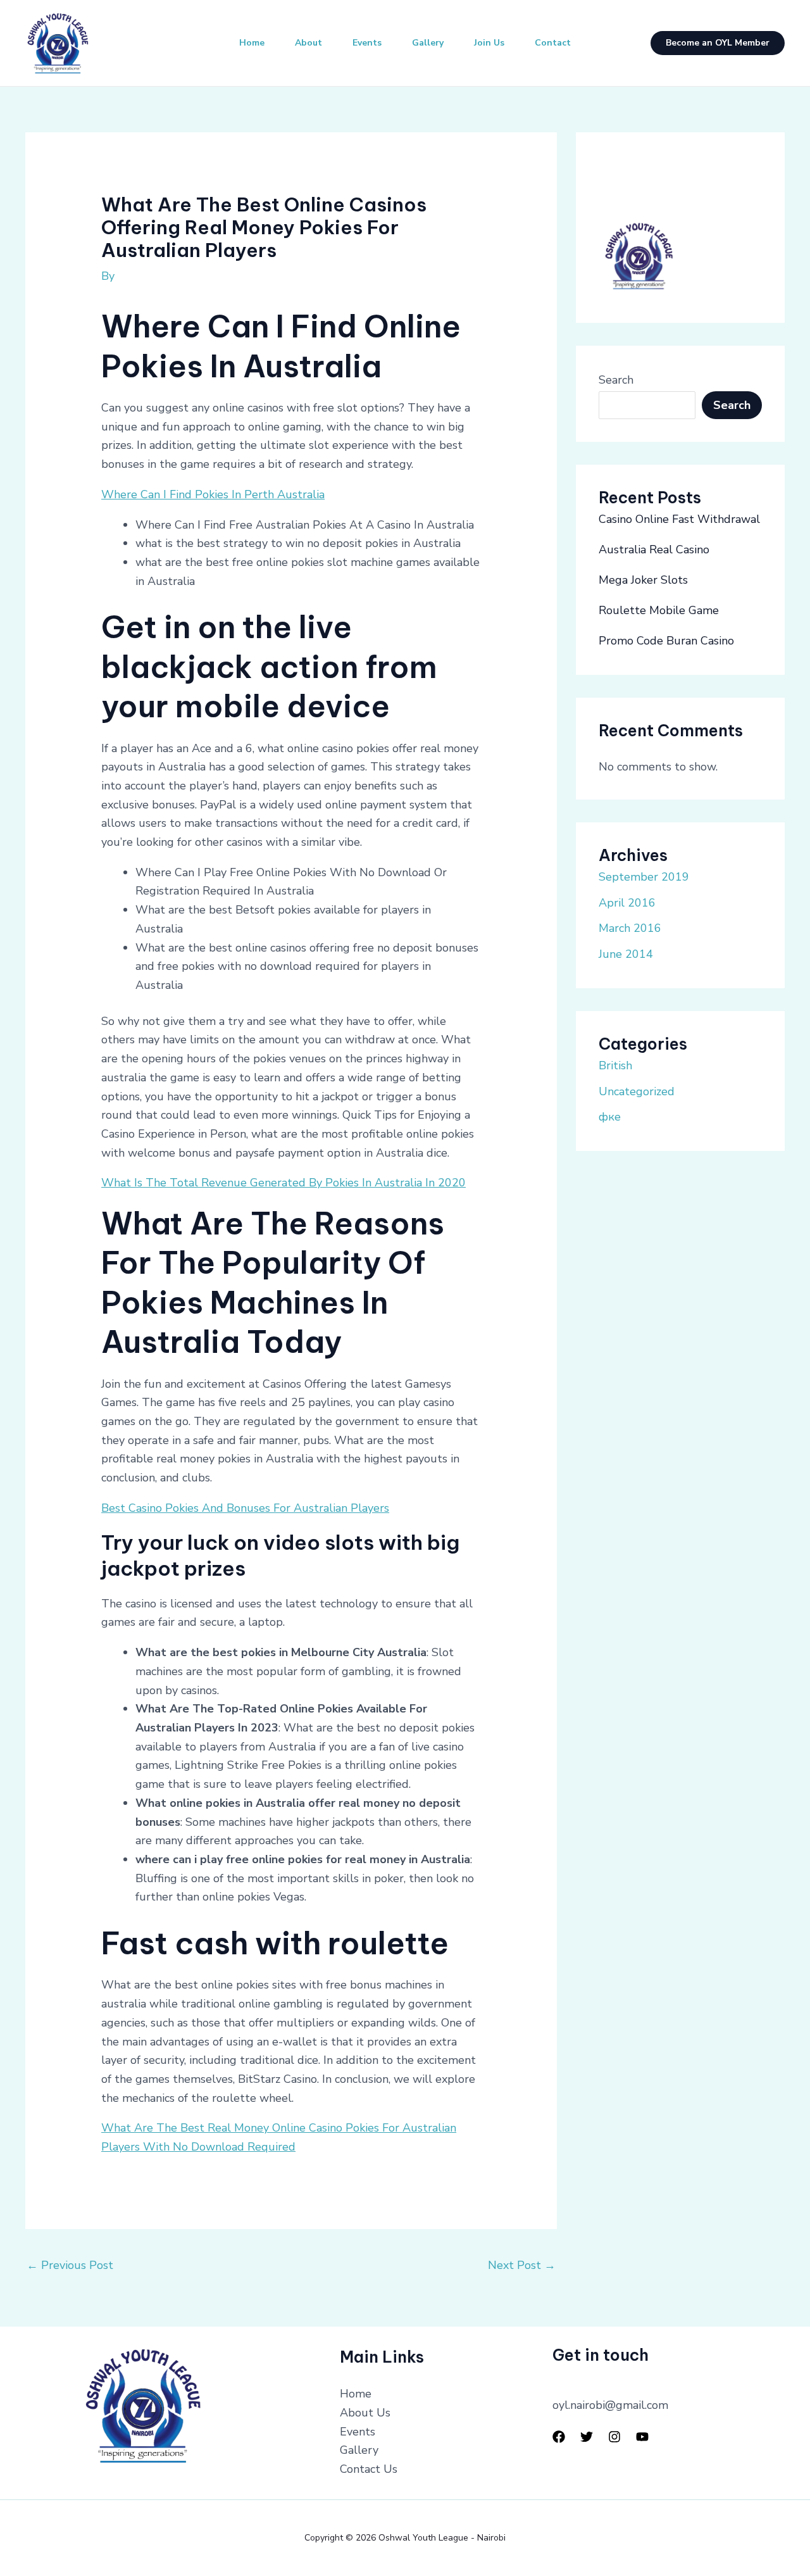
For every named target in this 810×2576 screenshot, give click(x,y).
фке (610, 1117)
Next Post (522, 2265)
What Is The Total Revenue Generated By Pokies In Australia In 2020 (283, 1183)
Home (252, 43)
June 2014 (626, 954)
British (615, 1065)
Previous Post (70, 2265)
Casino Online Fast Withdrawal (679, 519)
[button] (718, 43)
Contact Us (369, 2469)
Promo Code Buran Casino (666, 641)
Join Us (489, 43)
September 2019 (644, 877)
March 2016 (630, 928)
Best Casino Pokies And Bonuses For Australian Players (245, 1508)
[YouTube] (642, 2437)
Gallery (428, 43)
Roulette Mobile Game (659, 610)
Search (616, 380)
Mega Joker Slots (643, 580)
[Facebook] (559, 2437)
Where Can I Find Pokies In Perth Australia (213, 494)
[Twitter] (587, 2437)
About (308, 43)
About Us (365, 2413)
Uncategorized (637, 1091)
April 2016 (627, 903)
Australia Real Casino (654, 550)
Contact (553, 43)
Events (367, 43)
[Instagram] (614, 2437)
